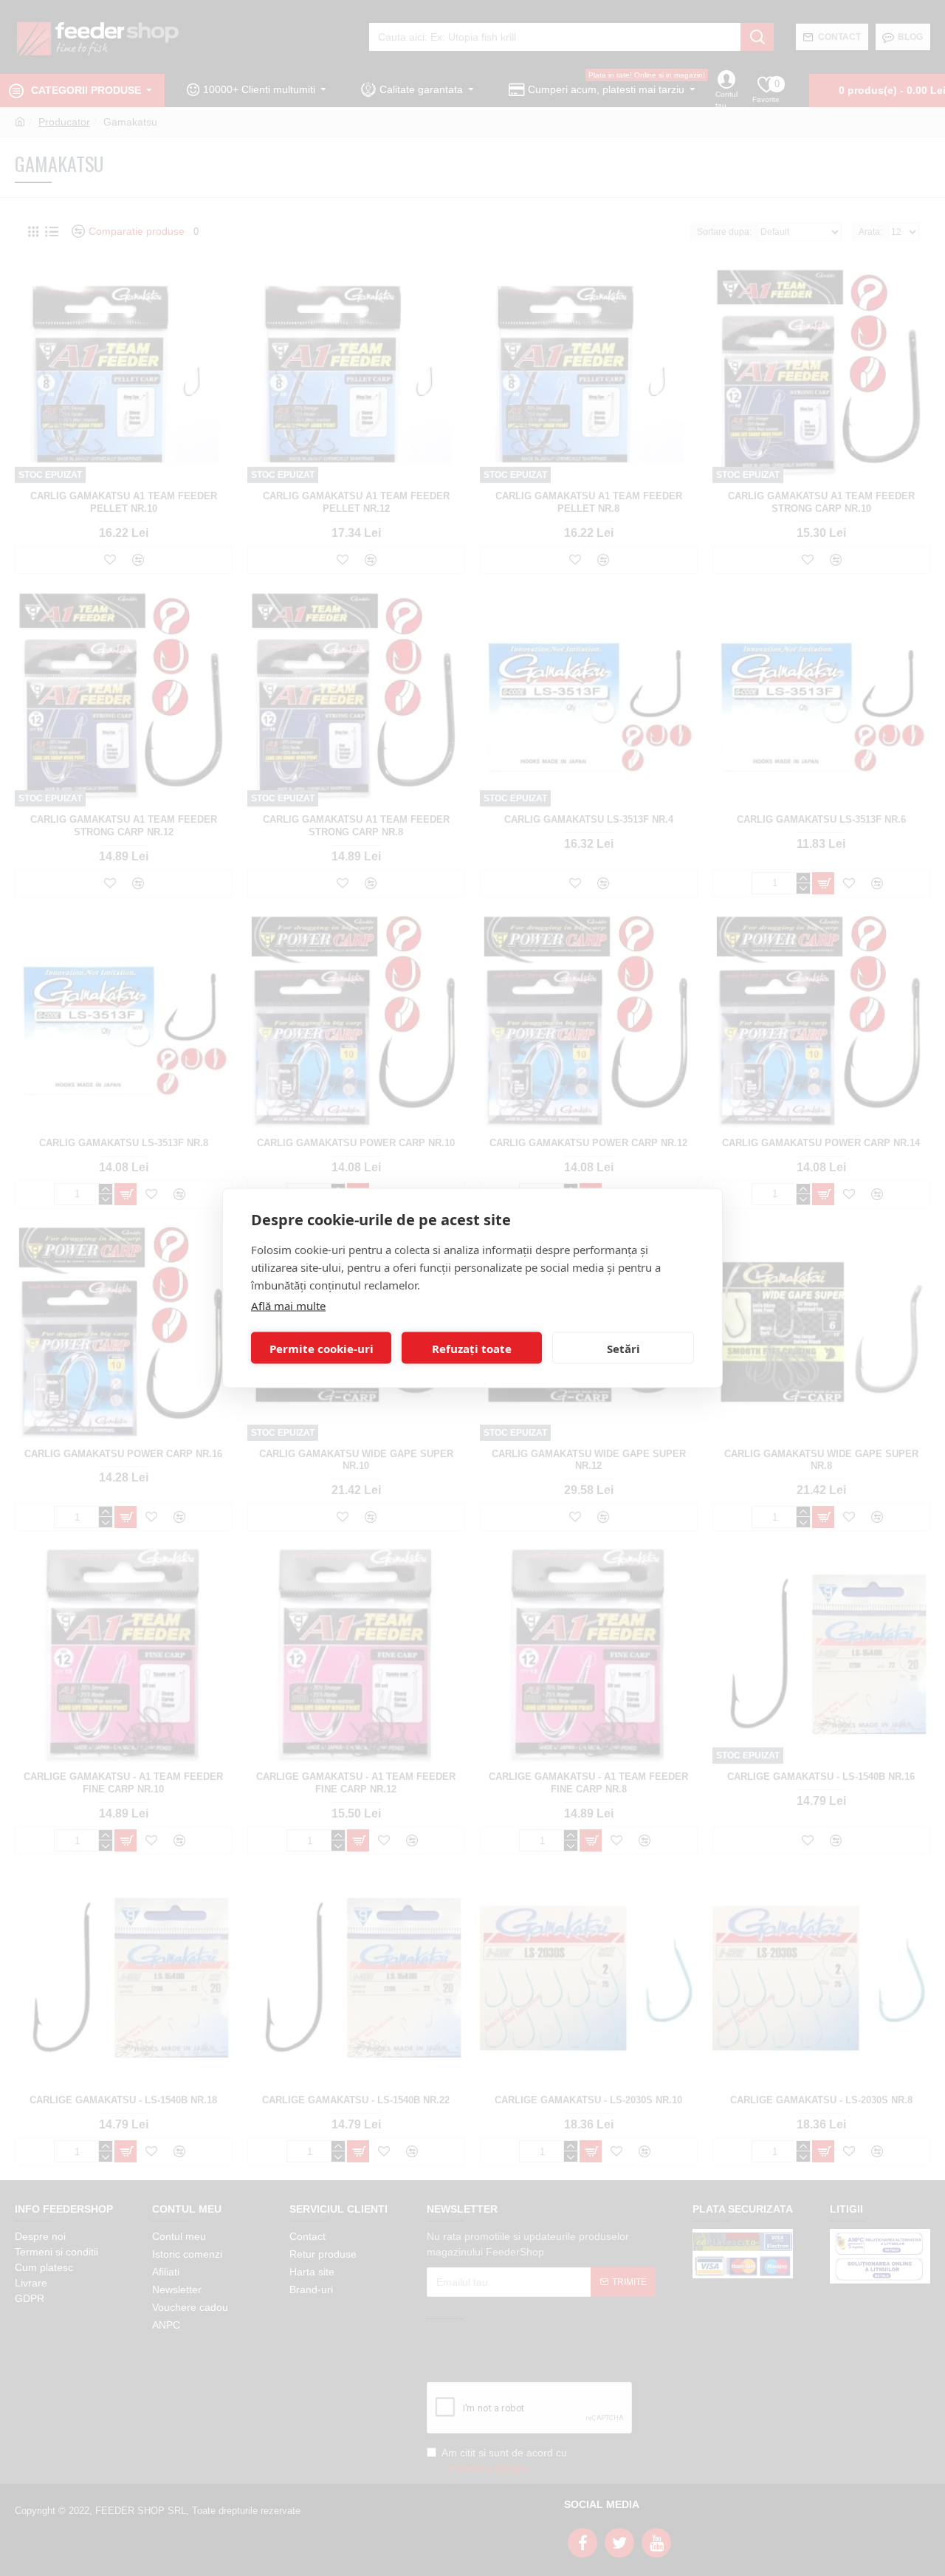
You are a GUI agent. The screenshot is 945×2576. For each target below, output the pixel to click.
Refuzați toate (472, 1348)
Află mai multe (288, 1306)
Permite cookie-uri (322, 1348)
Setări (623, 1348)
